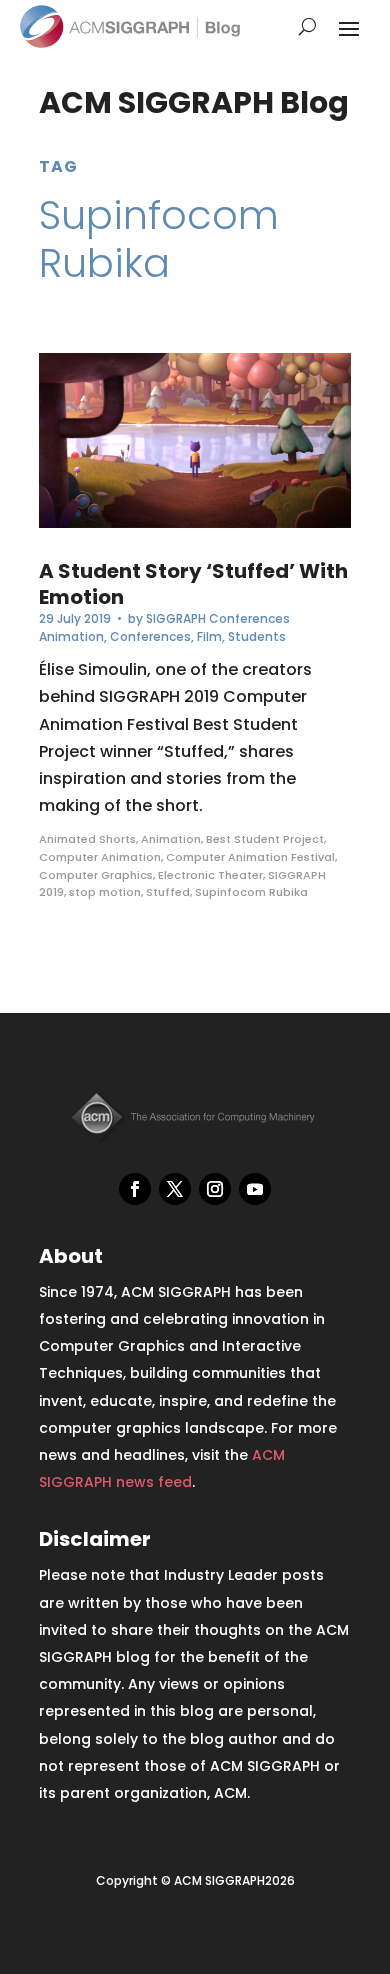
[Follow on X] (175, 1189)
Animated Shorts (87, 839)
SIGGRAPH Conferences (218, 618)
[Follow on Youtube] (255, 1189)
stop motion (105, 892)
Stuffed (168, 892)
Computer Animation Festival (250, 857)
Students (257, 636)
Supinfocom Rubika (251, 892)
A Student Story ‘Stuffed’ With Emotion (193, 584)
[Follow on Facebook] (135, 1189)
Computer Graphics (96, 875)
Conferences (150, 636)
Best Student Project (265, 839)
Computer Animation (100, 857)
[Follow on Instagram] (215, 1189)
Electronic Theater (210, 875)
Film (209, 636)
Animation (71, 636)
